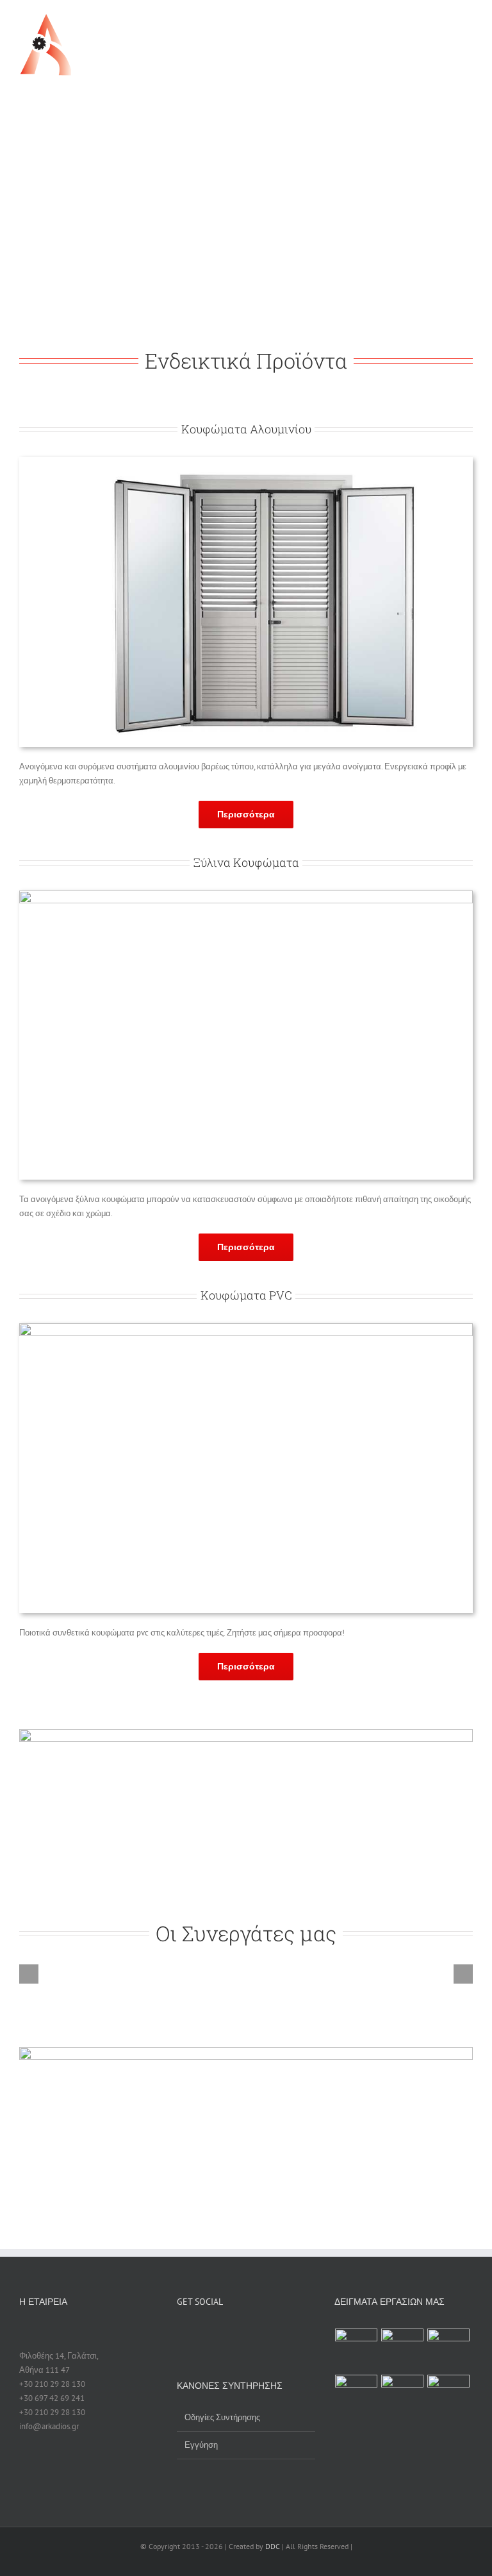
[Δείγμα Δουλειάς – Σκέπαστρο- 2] (403, 2396)
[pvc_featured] (246, 1327)
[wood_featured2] (246, 895)
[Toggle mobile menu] (468, 23)
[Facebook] (181, 2333)
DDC (273, 2546)
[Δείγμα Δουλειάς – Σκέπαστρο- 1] (449, 2396)
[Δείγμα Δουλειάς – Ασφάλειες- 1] (449, 2350)
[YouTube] (214, 2333)
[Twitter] (197, 2333)
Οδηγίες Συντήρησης (222, 2417)
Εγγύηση (201, 2445)
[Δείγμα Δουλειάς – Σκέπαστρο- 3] (357, 2396)
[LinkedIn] (247, 2333)
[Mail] (264, 2333)
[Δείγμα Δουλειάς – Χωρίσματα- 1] (357, 2350)
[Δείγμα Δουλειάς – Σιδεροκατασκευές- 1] (403, 2350)
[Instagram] (231, 2333)
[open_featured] (246, 461)
